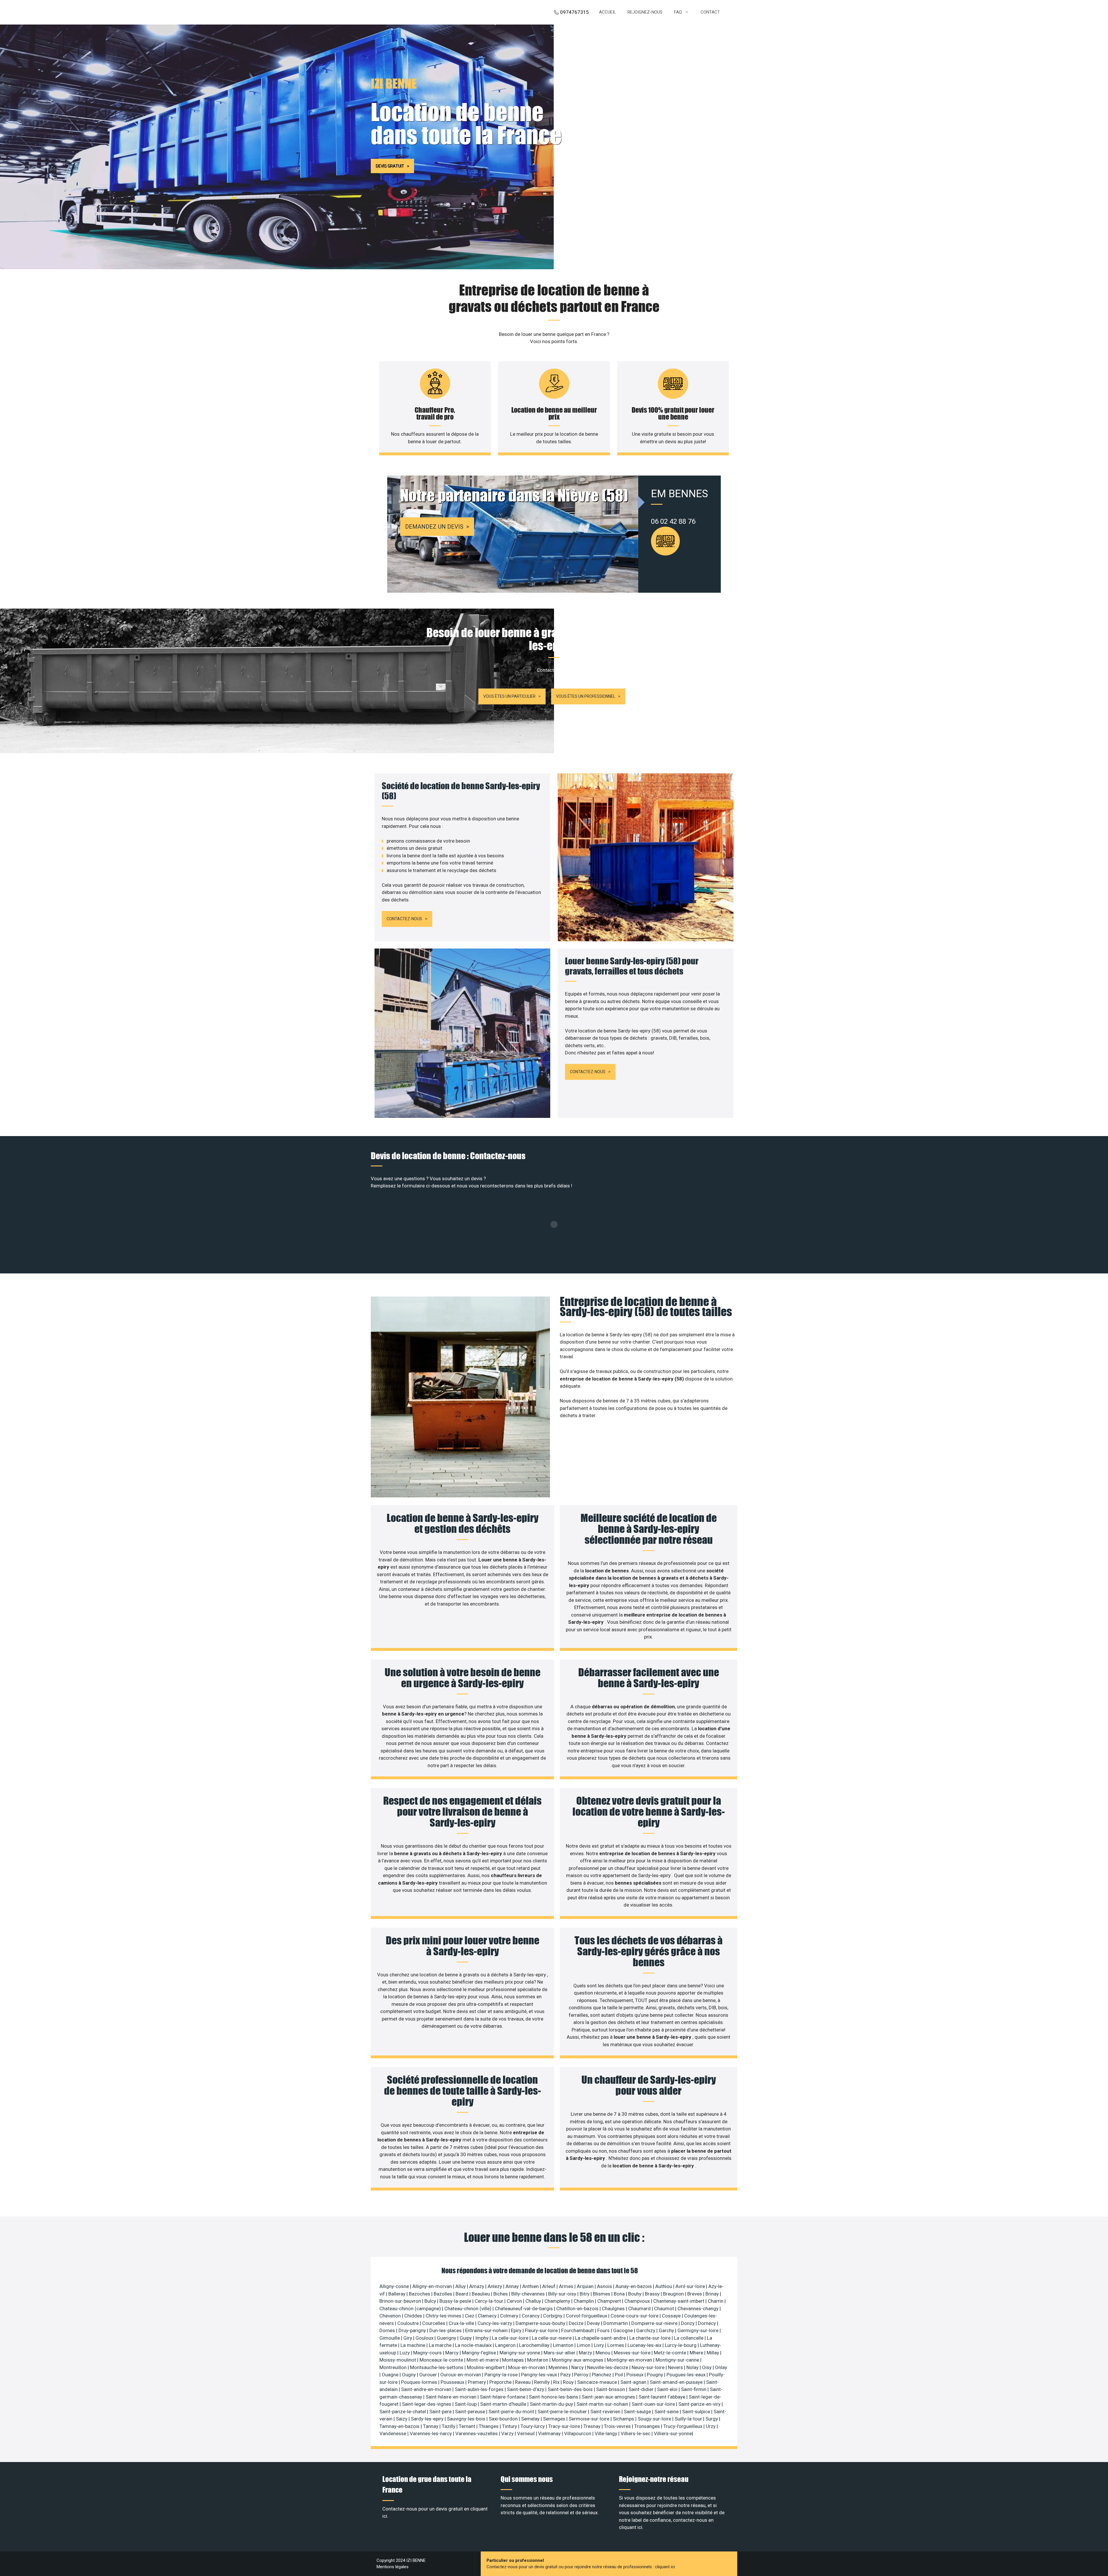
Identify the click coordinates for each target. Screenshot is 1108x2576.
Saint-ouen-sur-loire (654, 2404)
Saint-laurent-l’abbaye (662, 2397)
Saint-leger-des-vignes (427, 2404)
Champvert (610, 2301)
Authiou (664, 2286)
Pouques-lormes (420, 2382)
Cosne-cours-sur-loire (635, 2316)
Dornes (388, 2330)
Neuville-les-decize (608, 2367)
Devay (594, 2323)
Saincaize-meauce (598, 2382)
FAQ (678, 12)
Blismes (602, 2294)
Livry (599, 2345)
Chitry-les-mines (444, 2316)
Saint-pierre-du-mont (512, 2412)
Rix (557, 2382)
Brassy (653, 2294)
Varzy (508, 2433)
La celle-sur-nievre (552, 2338)
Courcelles (434, 2323)
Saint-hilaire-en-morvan (452, 2397)
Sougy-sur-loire (655, 2419)
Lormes (616, 2345)
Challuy (534, 2301)
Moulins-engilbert (486, 2367)
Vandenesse (393, 2433)
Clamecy (488, 2316)
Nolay (693, 2367)
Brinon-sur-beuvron (401, 2301)
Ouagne (391, 2375)
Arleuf (549, 2286)
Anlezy (495, 2286)
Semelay (531, 2419)
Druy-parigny (413, 2330)
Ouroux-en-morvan (461, 2375)
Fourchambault (578, 2330)
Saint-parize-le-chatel (403, 2412)
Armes (567, 2286)
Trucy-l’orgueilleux (683, 2426)
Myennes (559, 2367)
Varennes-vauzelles (477, 2433)
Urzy (711, 2426)
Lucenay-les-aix (645, 2345)
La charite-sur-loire (651, 2338)
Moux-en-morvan (527, 2367)
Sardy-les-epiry (428, 2419)
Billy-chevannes (529, 2294)
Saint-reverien (606, 2412)
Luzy (405, 2353)
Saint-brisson (611, 2389)
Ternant (468, 2426)
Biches (501, 2294)
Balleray (397, 2294)
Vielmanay (550, 2433)
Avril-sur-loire (691, 2286)
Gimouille (390, 2338)
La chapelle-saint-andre (601, 2338)
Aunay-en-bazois (634, 2286)
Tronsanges (648, 2426)
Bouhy (635, 2294)
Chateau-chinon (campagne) (411, 2309)
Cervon (515, 2301)
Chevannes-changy (699, 2309)
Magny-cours (428, 2353)
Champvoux (638, 2301)
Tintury (510, 2426)
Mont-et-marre (483, 2360)
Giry (408, 2338)
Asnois (605, 2286)
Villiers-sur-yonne (673, 2433)
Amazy (477, 2286)
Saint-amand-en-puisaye (677, 2382)
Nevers (676, 2367)
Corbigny (553, 2316)
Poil (619, 2375)
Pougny (656, 2375)
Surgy (712, 2419)
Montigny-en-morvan (630, 2360)
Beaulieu (481, 2294)
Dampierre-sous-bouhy (541, 2323)
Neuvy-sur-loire (649, 2367)
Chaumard (640, 2309)
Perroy (582, 2375)
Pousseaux (453, 2382)
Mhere (697, 2353)
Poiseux (636, 2375)
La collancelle (689, 2338)
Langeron (506, 2345)
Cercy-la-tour (490, 2301)
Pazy (566, 2375)
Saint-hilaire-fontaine (503, 2397)
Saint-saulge (638, 2412)
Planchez (602, 2375)
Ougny (409, 2375)
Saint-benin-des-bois (571, 2389)
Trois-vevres (618, 2426)
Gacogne (624, 2330)
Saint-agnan (634, 2382)
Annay (513, 2286)
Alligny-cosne (395, 2286)
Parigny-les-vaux (540, 2375)
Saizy (402, 2419)
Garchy (667, 2330)
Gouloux (425, 2338)
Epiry (517, 2330)
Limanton (564, 2345)
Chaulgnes (614, 2309)
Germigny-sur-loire (699, 2330)
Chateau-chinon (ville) (468, 2309)
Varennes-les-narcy (431, 2433)
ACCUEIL (608, 12)
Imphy (482, 2338)
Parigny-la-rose (502, 2375)
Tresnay (593, 2426)
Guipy (466, 2338)
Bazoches (420, 2294)
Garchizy (646, 2330)
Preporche (501, 2382)
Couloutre (409, 2323)
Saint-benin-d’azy (526, 2389)
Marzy (586, 2353)
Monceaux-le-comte (442, 2360)
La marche (441, 2345)
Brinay (713, 2294)
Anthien (531, 2286)
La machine (413, 2345)
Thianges (489, 2426)
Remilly (542, 2382)
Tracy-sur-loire (565, 2426)
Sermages (555, 2419)
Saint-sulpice (697, 2412)
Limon (584, 2345)
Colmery (510, 2316)
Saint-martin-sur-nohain (603, 2404)
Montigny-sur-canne (678, 2360)
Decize (577, 2323)
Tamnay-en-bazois (400, 2426)
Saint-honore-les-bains (554, 2397)
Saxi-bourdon (504, 2419)
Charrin (716, 2301)
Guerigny (447, 2338)
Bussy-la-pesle (456, 2301)
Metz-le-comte (671, 2353)
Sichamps (624, 2419)
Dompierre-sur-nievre (655, 2323)
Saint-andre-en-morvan (427, 2389)
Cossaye (672, 2316)
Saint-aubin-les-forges (480, 2389)
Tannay (431, 2426)
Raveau (523, 2382)
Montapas (513, 2360)
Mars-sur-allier (560, 2353)
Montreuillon (394, 2367)
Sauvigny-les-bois (467, 2419)
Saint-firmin (694, 2389)
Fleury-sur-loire (542, 2330)
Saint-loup (466, 2404)
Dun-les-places (446, 2330)
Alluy (461, 2286)
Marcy (452, 2353)
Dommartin (616, 2323)
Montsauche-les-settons (437, 2367)
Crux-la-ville (462, 2323)
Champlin (584, 2301)
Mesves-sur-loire (633, 2353)
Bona (620, 2294)
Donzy (688, 2323)
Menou (603, 2353)
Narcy (578, 2367)
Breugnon (674, 2294)
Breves (695, 2294)
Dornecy (708, 2323)
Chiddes (414, 2316)
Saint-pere (441, 2412)
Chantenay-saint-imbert (679, 2301)
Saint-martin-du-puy (552, 2404)
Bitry (585, 2294)
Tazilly (449, 2426)
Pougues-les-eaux (687, 2375)
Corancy (531, 2316)
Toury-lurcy (533, 2426)
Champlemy (558, 2301)
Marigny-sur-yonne (520, 2353)
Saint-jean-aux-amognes (609, 2397)
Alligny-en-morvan (433, 2286)
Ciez (470, 2316)
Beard (463, 2294)
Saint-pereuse (471, 2412)
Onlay (721, 2367)
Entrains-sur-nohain (487, 2330)
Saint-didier (642, 2389)
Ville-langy (607, 2433)
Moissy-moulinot (398, 2360)
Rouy (569, 2382)
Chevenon (391, 2316)
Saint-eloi (668, 2389)
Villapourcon (578, 2433)
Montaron (538, 2360)
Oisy (707, 2367)
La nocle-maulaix (474, 2345)
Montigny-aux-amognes (578, 2360)
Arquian (586, 2286)
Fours (604, 2330)
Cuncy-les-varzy (495, 2323)
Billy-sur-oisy (563, 2294)
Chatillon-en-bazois (578, 2309)
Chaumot (665, 2309)
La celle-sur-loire (511, 2338)
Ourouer (429, 2375)
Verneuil (526, 2433)
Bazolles (443, 2294)
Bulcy (431, 2301)
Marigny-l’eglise (480, 2353)
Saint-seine (667, 2412)
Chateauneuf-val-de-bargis (524, 2309)
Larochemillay (535, 2345)
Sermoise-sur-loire (590, 2419)
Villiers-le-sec (636, 2433)
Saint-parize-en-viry (700, 2404)
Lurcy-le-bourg (681, 2345)
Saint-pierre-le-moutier (563, 2412)
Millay (713, 2353)
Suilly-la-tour (689, 2419)
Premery (477, 2382)
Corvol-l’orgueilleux (587, 2316)
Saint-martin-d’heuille (504, 2404)
